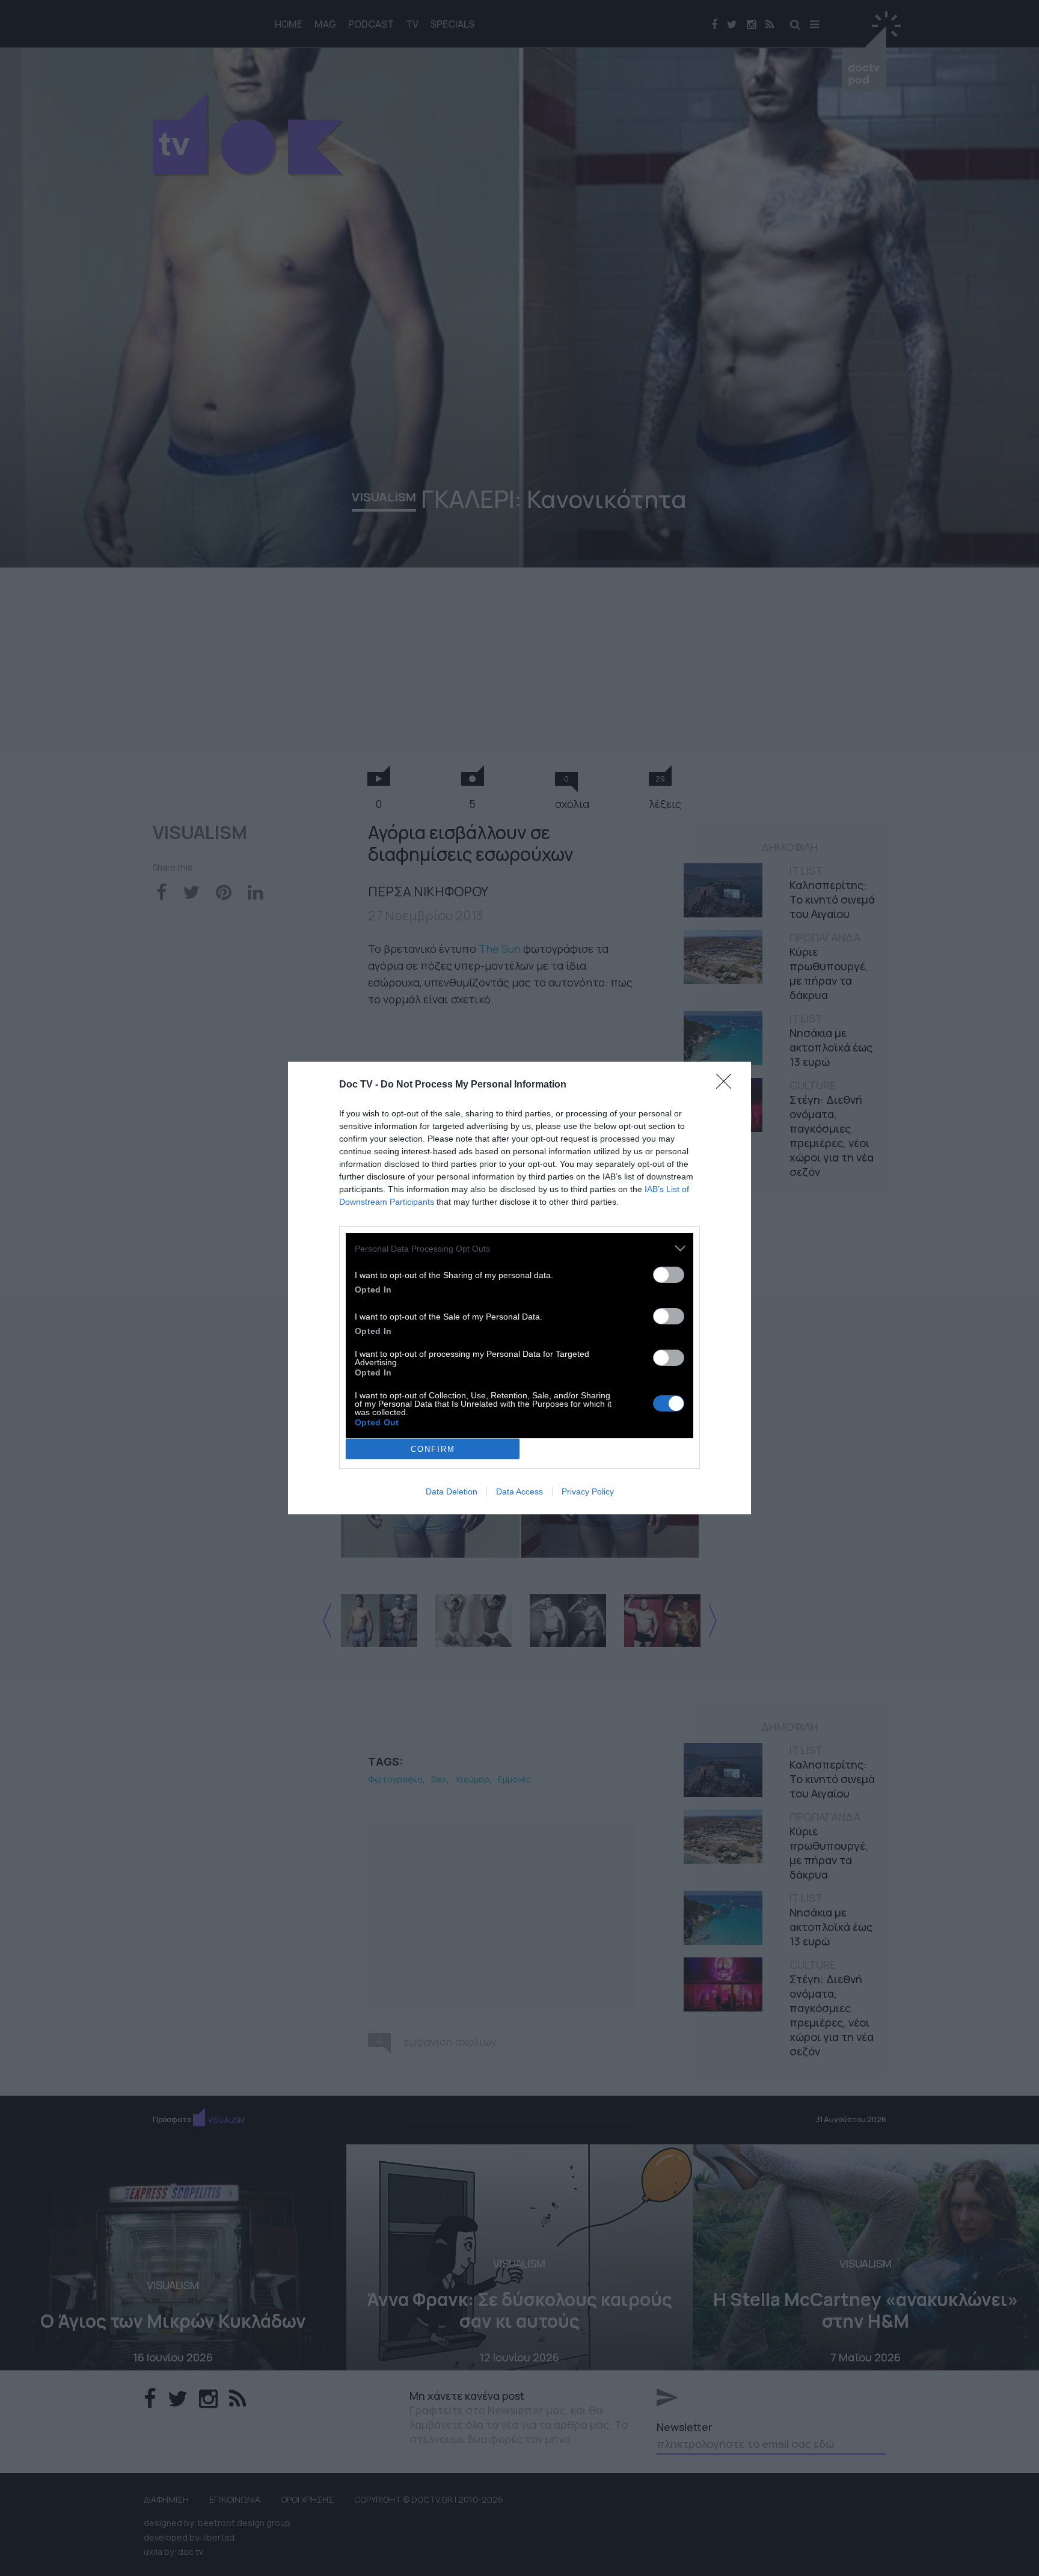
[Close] (728, 1085)
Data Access (519, 1491)
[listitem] (519, 1248)
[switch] (669, 1275)
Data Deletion (452, 1491)
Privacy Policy (588, 1491)
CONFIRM (433, 1449)
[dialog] (519, 1288)
